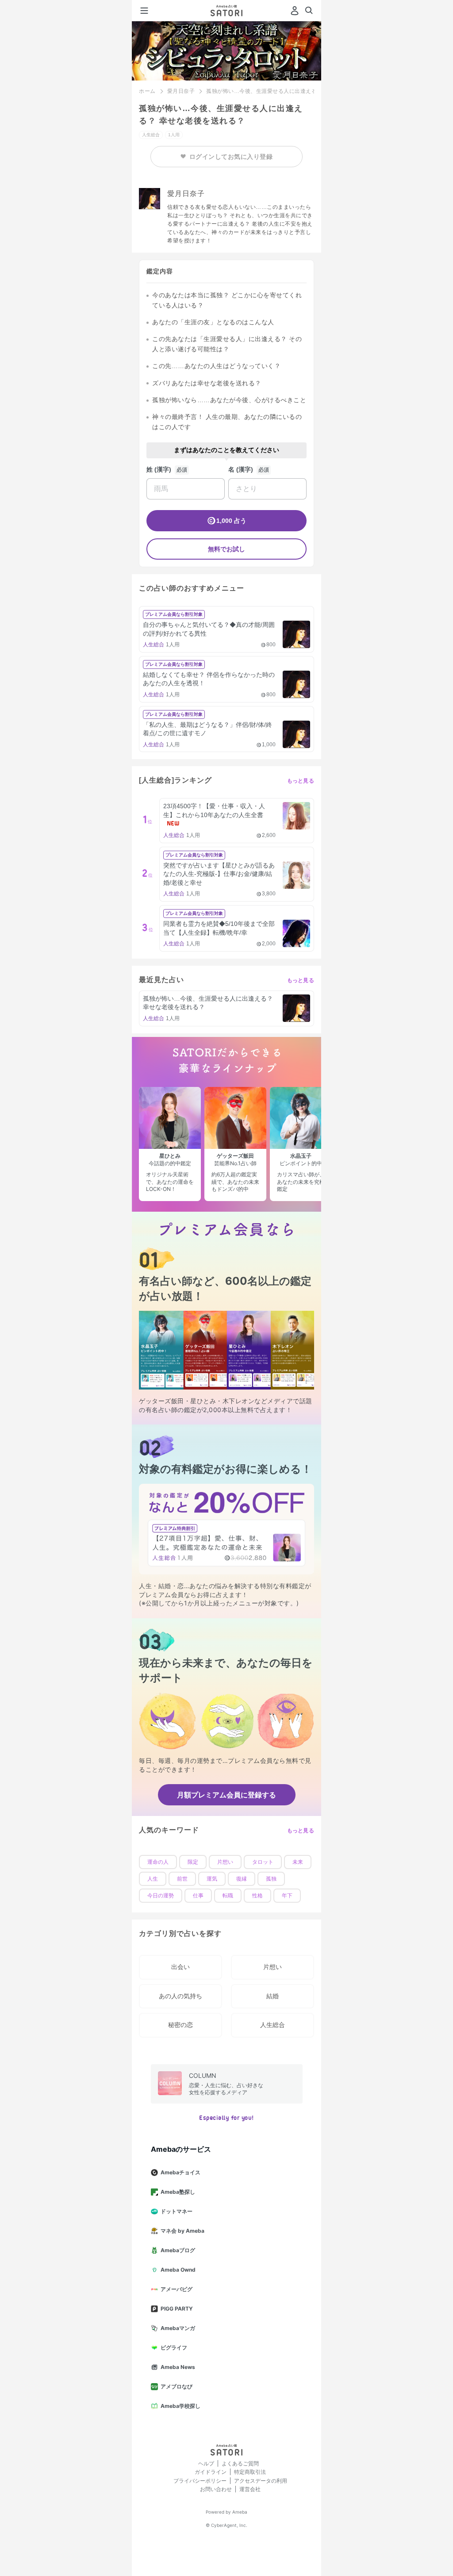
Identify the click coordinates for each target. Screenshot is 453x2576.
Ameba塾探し (178, 2192)
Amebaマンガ (178, 2328)
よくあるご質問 (240, 2463)
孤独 (271, 1879)
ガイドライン (211, 2472)
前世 (182, 1879)
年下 (287, 1896)
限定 (193, 1862)
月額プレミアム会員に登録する (226, 1795)
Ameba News (178, 2367)
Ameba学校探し (180, 2406)
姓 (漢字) (159, 469)
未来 (298, 1862)
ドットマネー (177, 2211)
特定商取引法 (250, 2472)
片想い (225, 1862)
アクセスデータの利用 (261, 2481)
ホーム (147, 91)
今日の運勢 (161, 1896)
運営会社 (250, 2489)
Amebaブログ (178, 2250)
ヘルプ (206, 2463)
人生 (153, 1879)
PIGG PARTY (177, 2309)
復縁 (242, 1879)
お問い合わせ (216, 2489)
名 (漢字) (241, 469)
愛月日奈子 (181, 91)
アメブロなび (177, 2386)
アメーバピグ (177, 2289)
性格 (257, 1896)
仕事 (198, 1896)
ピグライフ (174, 2348)
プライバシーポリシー (200, 2481)
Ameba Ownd (178, 2270)
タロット (263, 1862)
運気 (212, 1879)
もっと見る (301, 781)
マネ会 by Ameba (182, 2231)
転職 (228, 1896)
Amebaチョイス (180, 2172)
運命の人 (158, 1862)
